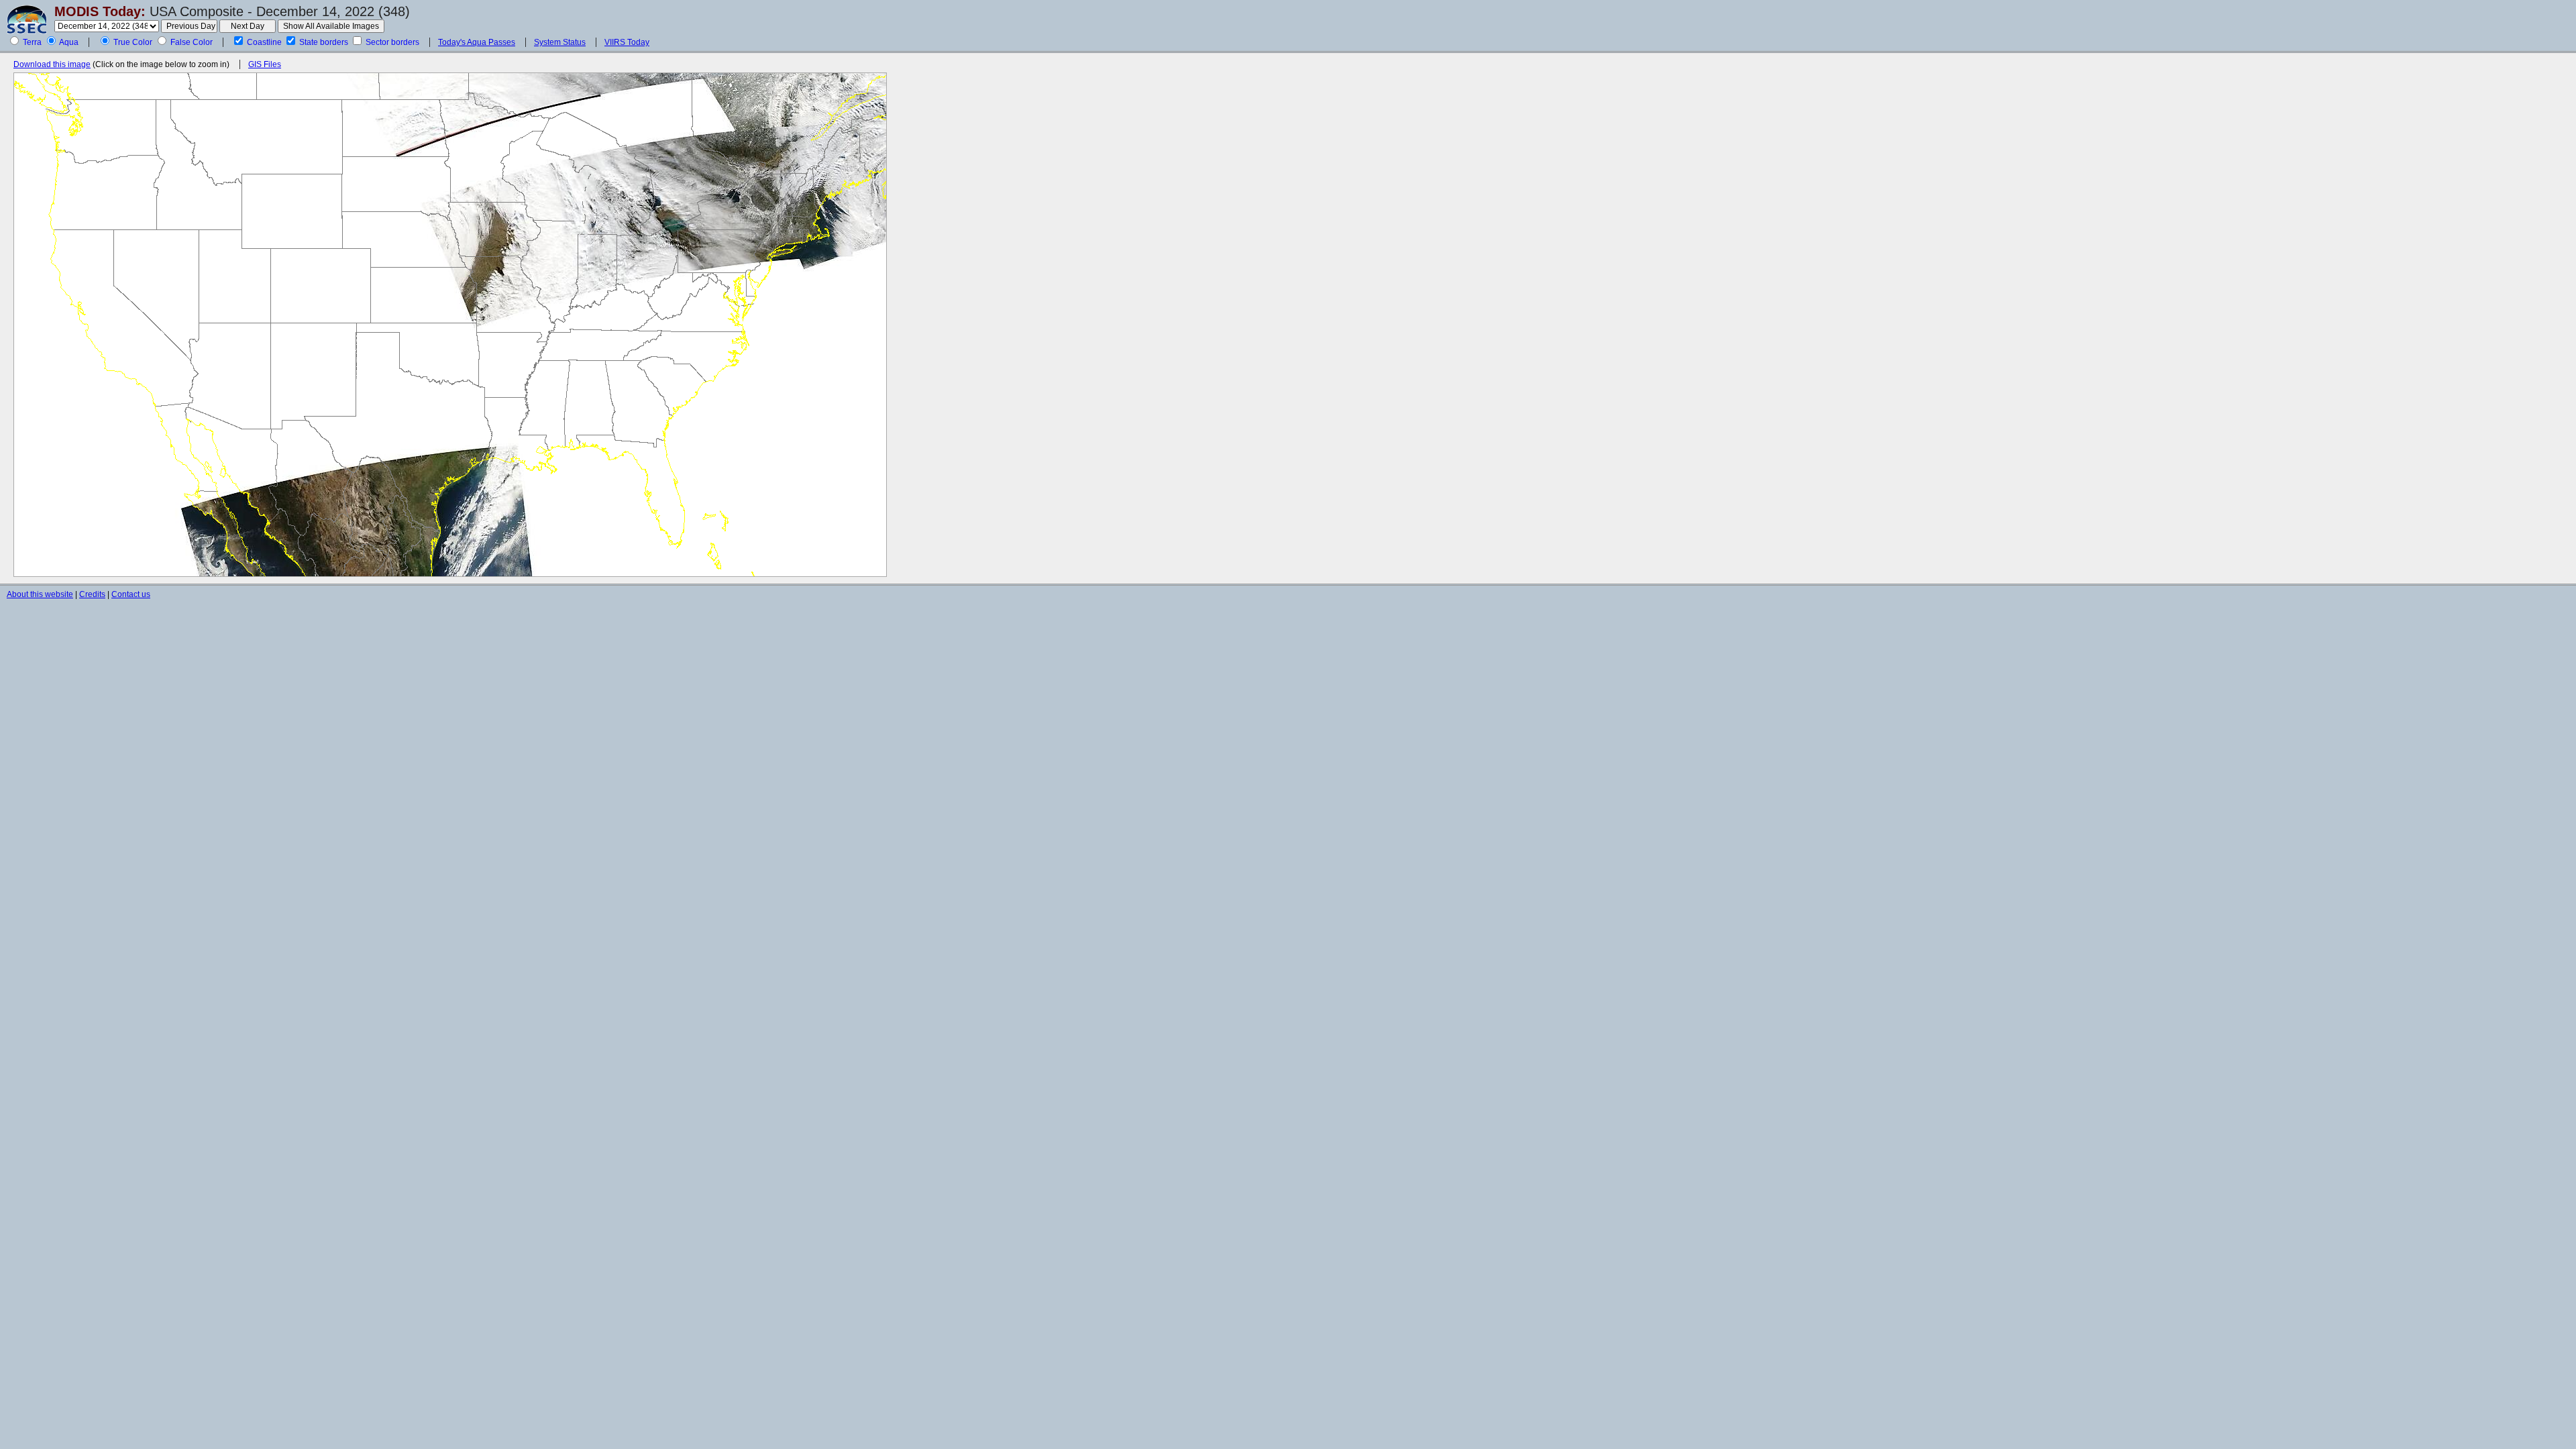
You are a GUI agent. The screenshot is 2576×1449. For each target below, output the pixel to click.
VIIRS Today (627, 42)
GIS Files (265, 64)
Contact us (131, 594)
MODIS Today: (100, 11)
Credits (92, 594)
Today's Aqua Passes (477, 42)
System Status (560, 42)
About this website (40, 594)
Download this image (52, 64)
